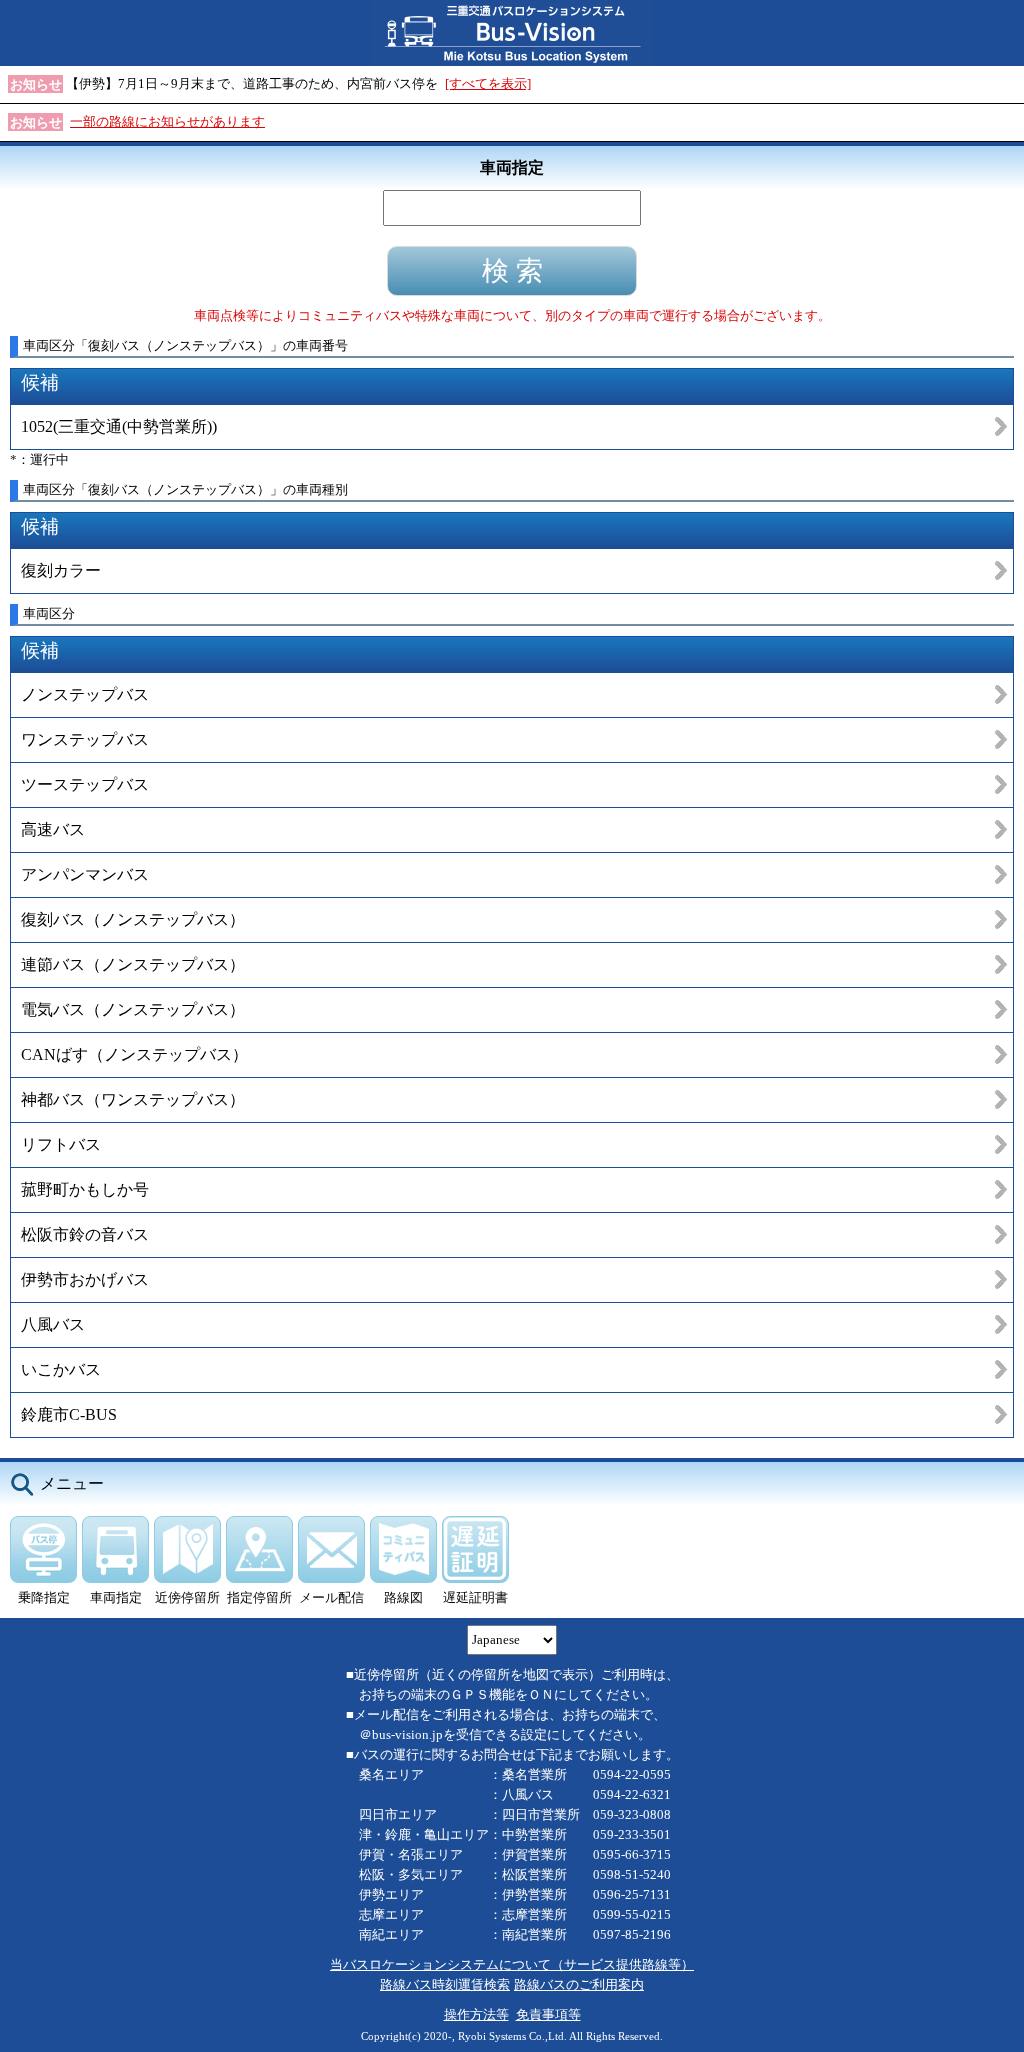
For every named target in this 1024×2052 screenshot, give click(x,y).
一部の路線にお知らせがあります (167, 121)
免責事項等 (548, 2014)
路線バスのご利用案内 (579, 1984)
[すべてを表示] (488, 83)
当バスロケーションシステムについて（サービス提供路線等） (512, 1964)
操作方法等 (476, 2014)
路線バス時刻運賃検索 (445, 1984)
